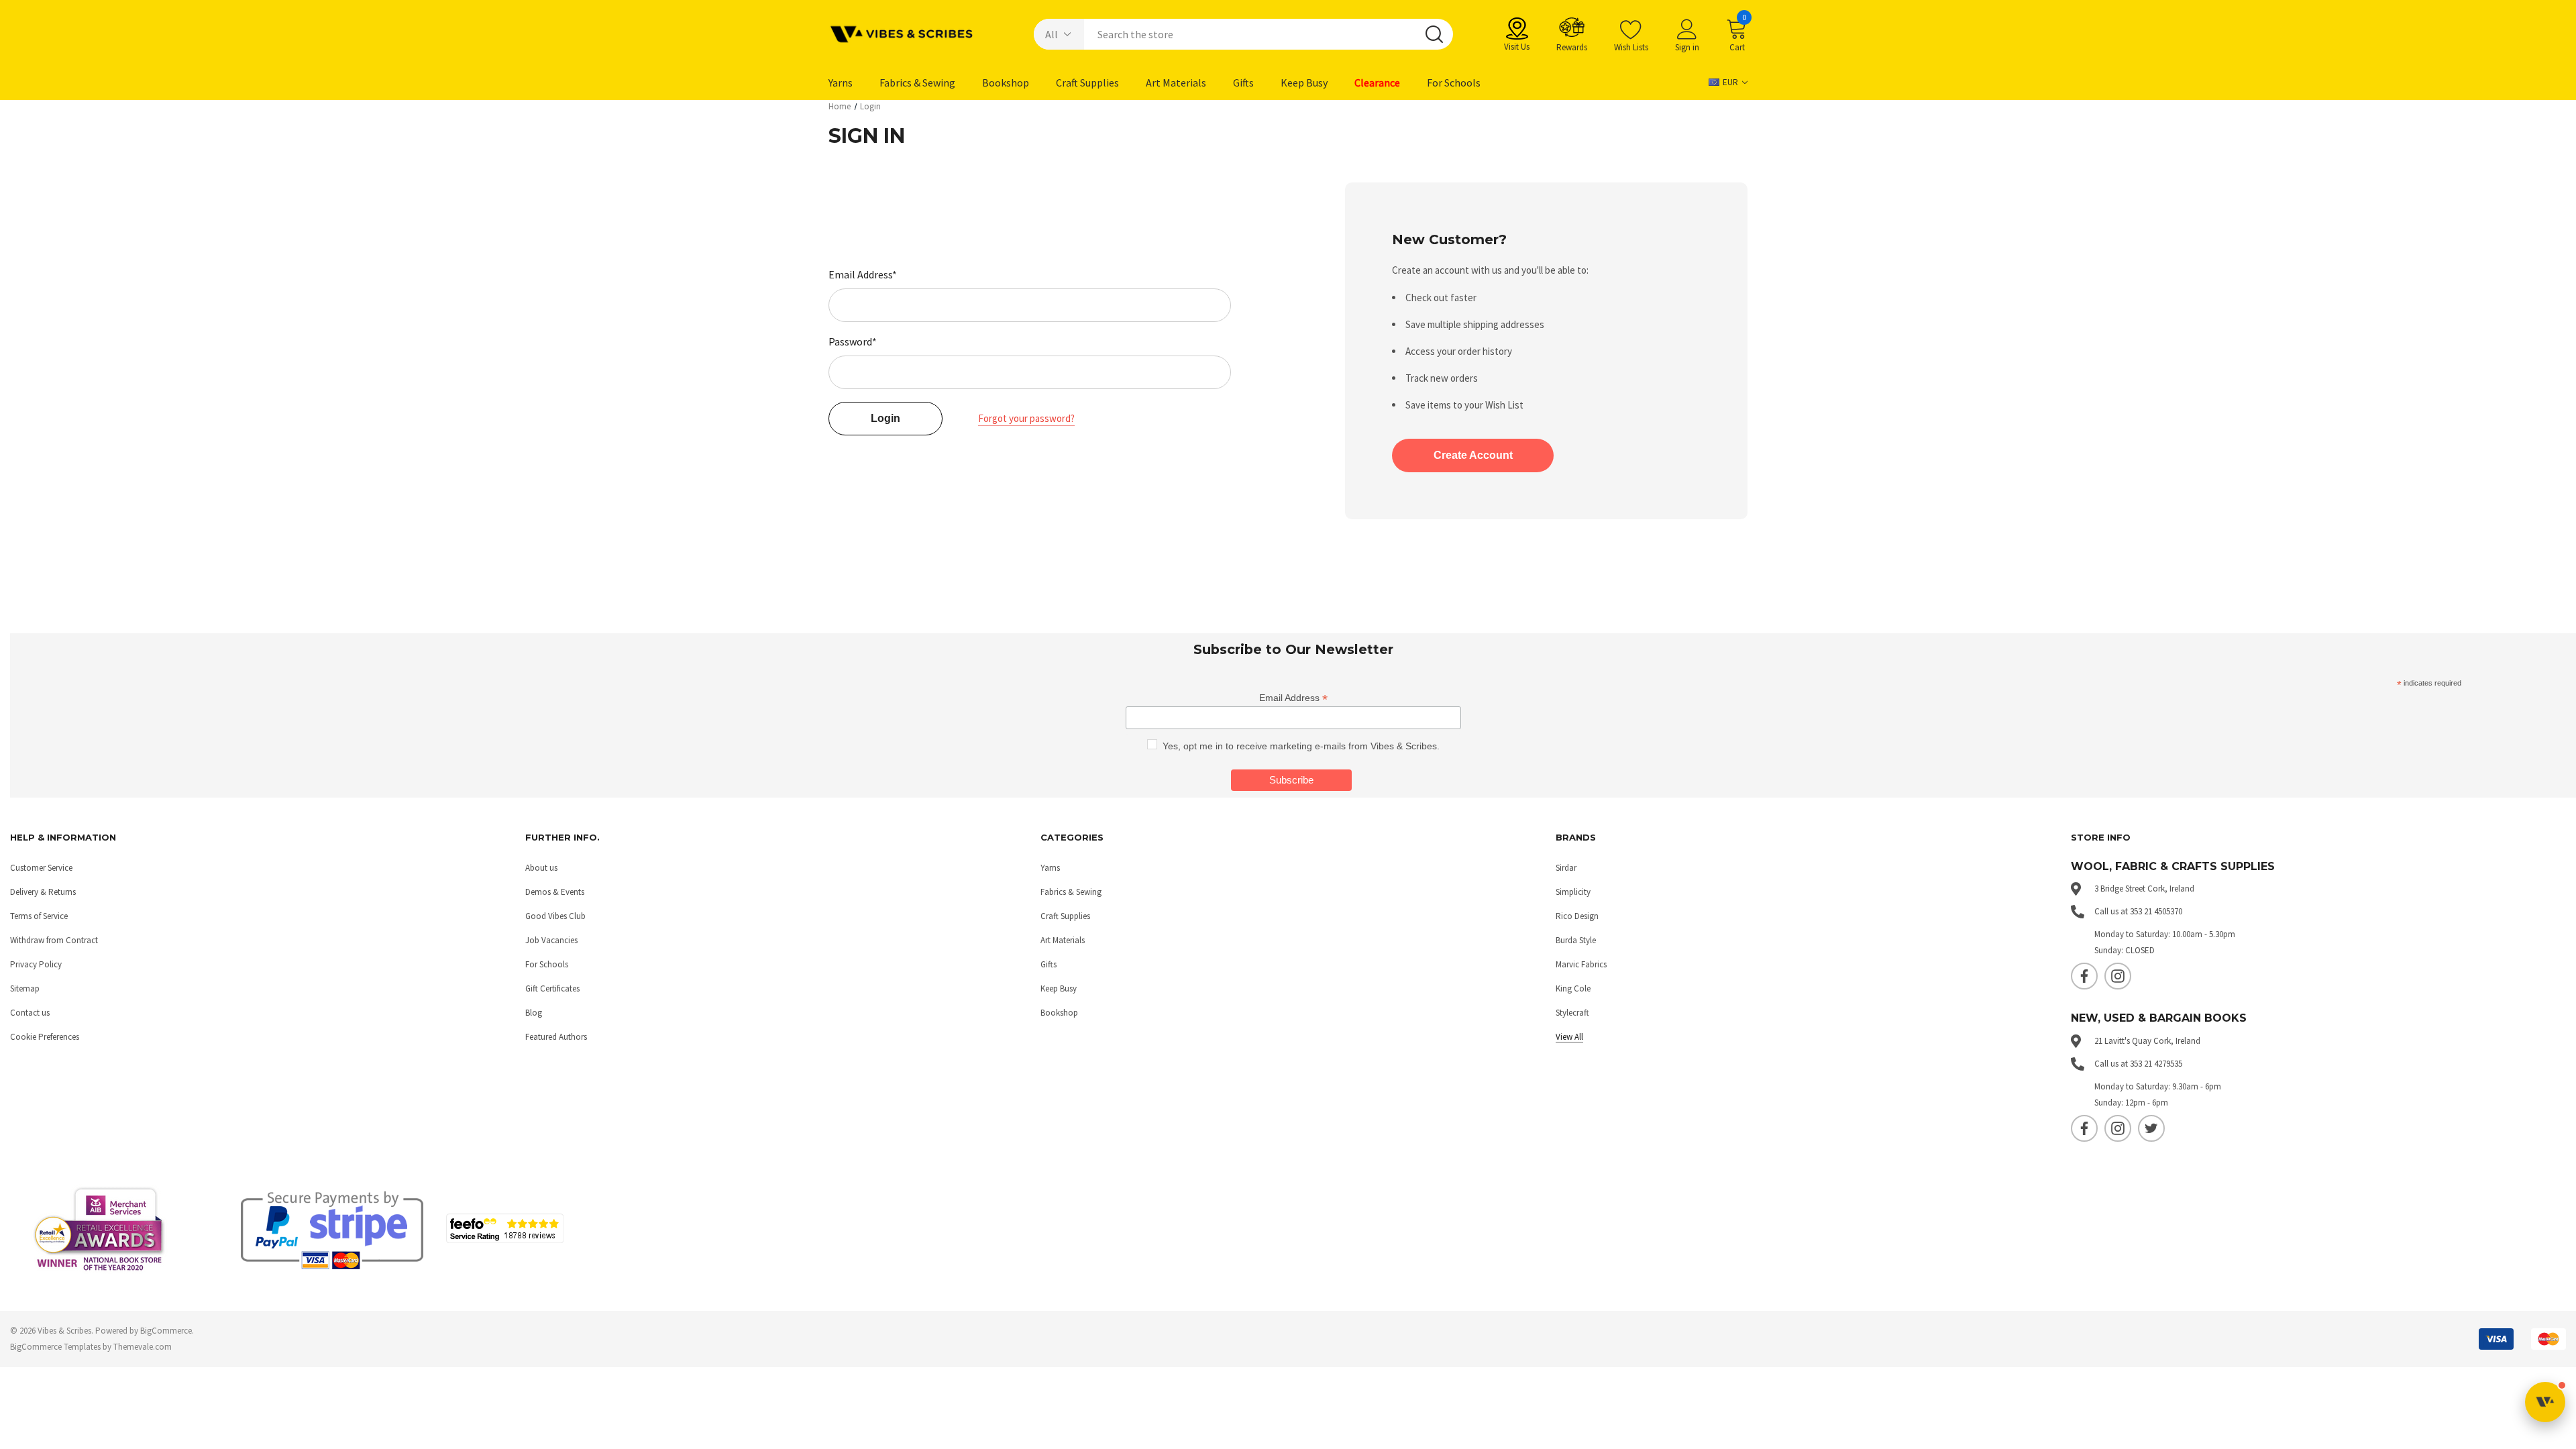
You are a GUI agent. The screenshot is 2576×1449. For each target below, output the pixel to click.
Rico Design (1577, 916)
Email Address (1293, 698)
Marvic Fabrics (1581, 964)
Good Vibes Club (555, 916)
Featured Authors (556, 1037)
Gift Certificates (552, 988)
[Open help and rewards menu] (2545, 1402)
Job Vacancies (551, 940)
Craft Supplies (1065, 916)
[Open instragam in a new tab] (2118, 976)
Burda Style (1576, 940)
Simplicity (1573, 892)
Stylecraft (1572, 1013)
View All (1569, 1037)
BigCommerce (166, 1331)
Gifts (1049, 964)
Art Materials (1063, 940)
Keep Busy (1059, 988)
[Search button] (1434, 34)
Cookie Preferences (45, 1037)
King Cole (1573, 988)
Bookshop (1059, 1013)
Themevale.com (143, 1347)
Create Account (1473, 455)
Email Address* (863, 274)
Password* (853, 341)
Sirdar (1566, 868)
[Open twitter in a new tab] (2151, 1128)
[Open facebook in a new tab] (2084, 976)
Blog (534, 1013)
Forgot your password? (1026, 418)
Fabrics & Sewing (1071, 892)
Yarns (1050, 868)
